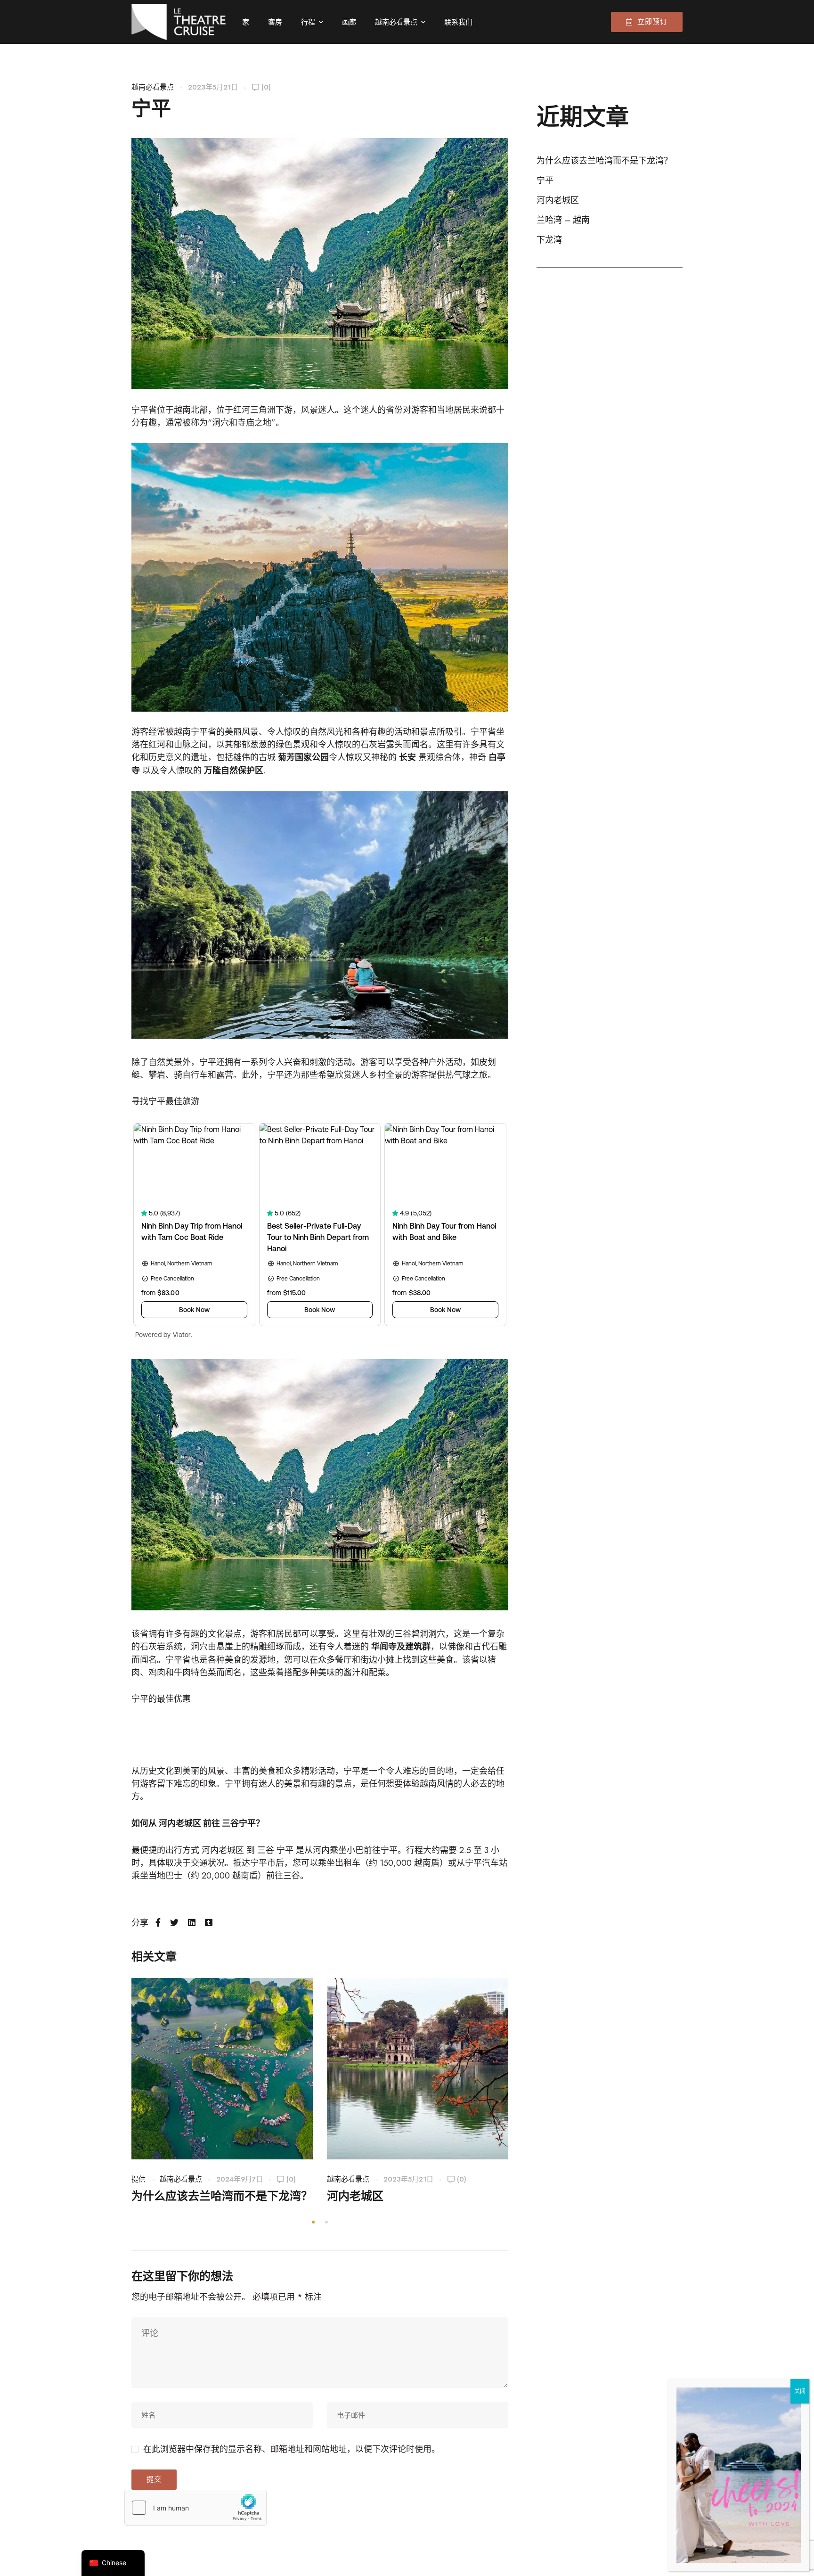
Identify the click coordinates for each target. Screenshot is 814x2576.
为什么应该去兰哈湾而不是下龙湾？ (222, 2196)
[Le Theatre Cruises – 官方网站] (179, 22)
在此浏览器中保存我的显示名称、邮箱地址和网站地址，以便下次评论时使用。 (292, 2449)
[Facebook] (158, 1923)
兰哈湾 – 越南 (563, 220)
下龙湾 (549, 240)
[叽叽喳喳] (174, 1923)
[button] (313, 2222)
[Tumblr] (209, 1923)
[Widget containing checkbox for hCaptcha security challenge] (195, 2508)
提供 (138, 2179)
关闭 (800, 2391)
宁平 (545, 180)
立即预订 (652, 22)
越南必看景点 (153, 87)
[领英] (192, 1923)
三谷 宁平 (275, 1850)
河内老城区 (223, 1850)
